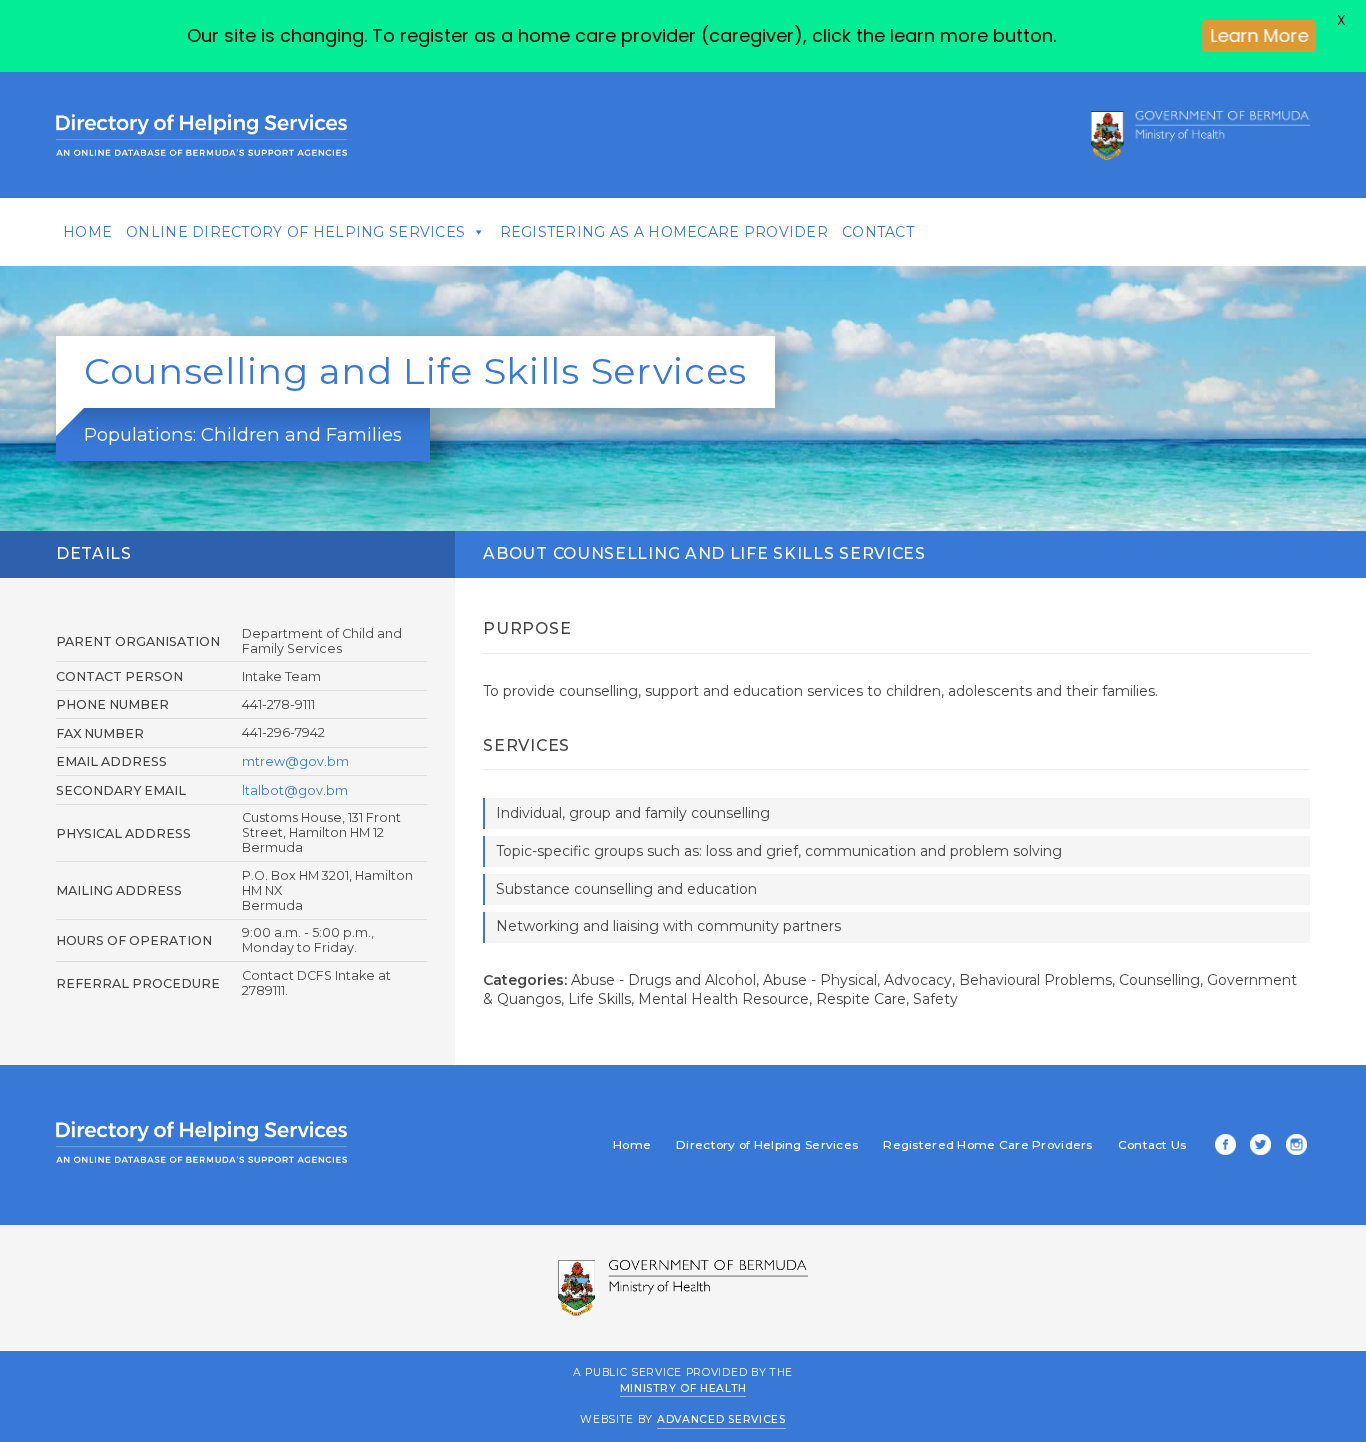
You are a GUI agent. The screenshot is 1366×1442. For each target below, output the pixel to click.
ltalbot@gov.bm (295, 790)
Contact (878, 232)
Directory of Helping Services (767, 1145)
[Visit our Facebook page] (1222, 1147)
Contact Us (1152, 1145)
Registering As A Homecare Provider (664, 232)
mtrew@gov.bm (295, 761)
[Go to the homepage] (201, 135)
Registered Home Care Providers (987, 1145)
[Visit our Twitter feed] (1257, 1147)
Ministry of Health (683, 1388)
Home (87, 232)
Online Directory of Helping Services (295, 232)
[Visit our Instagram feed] (1293, 1147)
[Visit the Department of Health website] (1200, 135)
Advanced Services (721, 1419)
